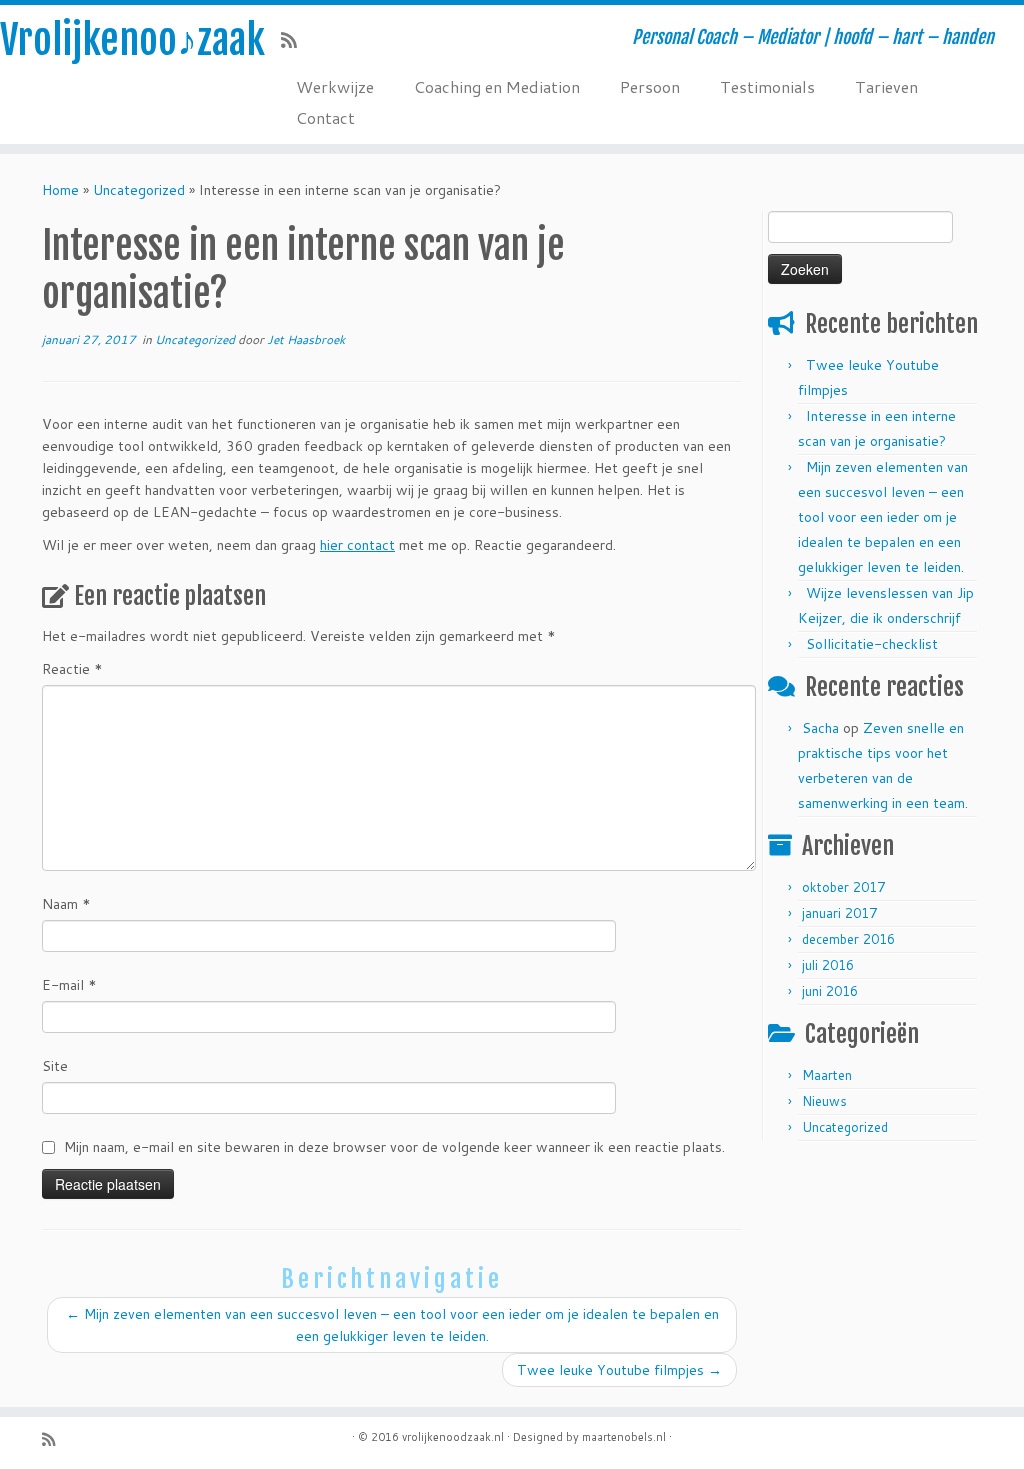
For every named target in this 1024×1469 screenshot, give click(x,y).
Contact (325, 117)
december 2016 (848, 939)
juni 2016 (830, 991)
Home (60, 190)
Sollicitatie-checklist (872, 644)
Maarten (827, 1075)
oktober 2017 (843, 887)
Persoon (650, 86)
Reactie (72, 669)
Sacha (820, 728)
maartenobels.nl (624, 1437)
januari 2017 (839, 913)
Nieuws (824, 1101)
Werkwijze (335, 86)
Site (55, 1066)
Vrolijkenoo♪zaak (120, 40)
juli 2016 (828, 965)
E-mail (69, 985)
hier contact (357, 545)
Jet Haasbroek (306, 339)
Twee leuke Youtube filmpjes (619, 1370)
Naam (66, 904)
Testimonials (767, 86)
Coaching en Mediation (497, 86)
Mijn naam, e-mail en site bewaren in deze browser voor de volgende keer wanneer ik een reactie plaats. (394, 1147)
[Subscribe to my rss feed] (295, 40)
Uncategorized (139, 190)
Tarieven (886, 86)
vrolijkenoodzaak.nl (453, 1437)
